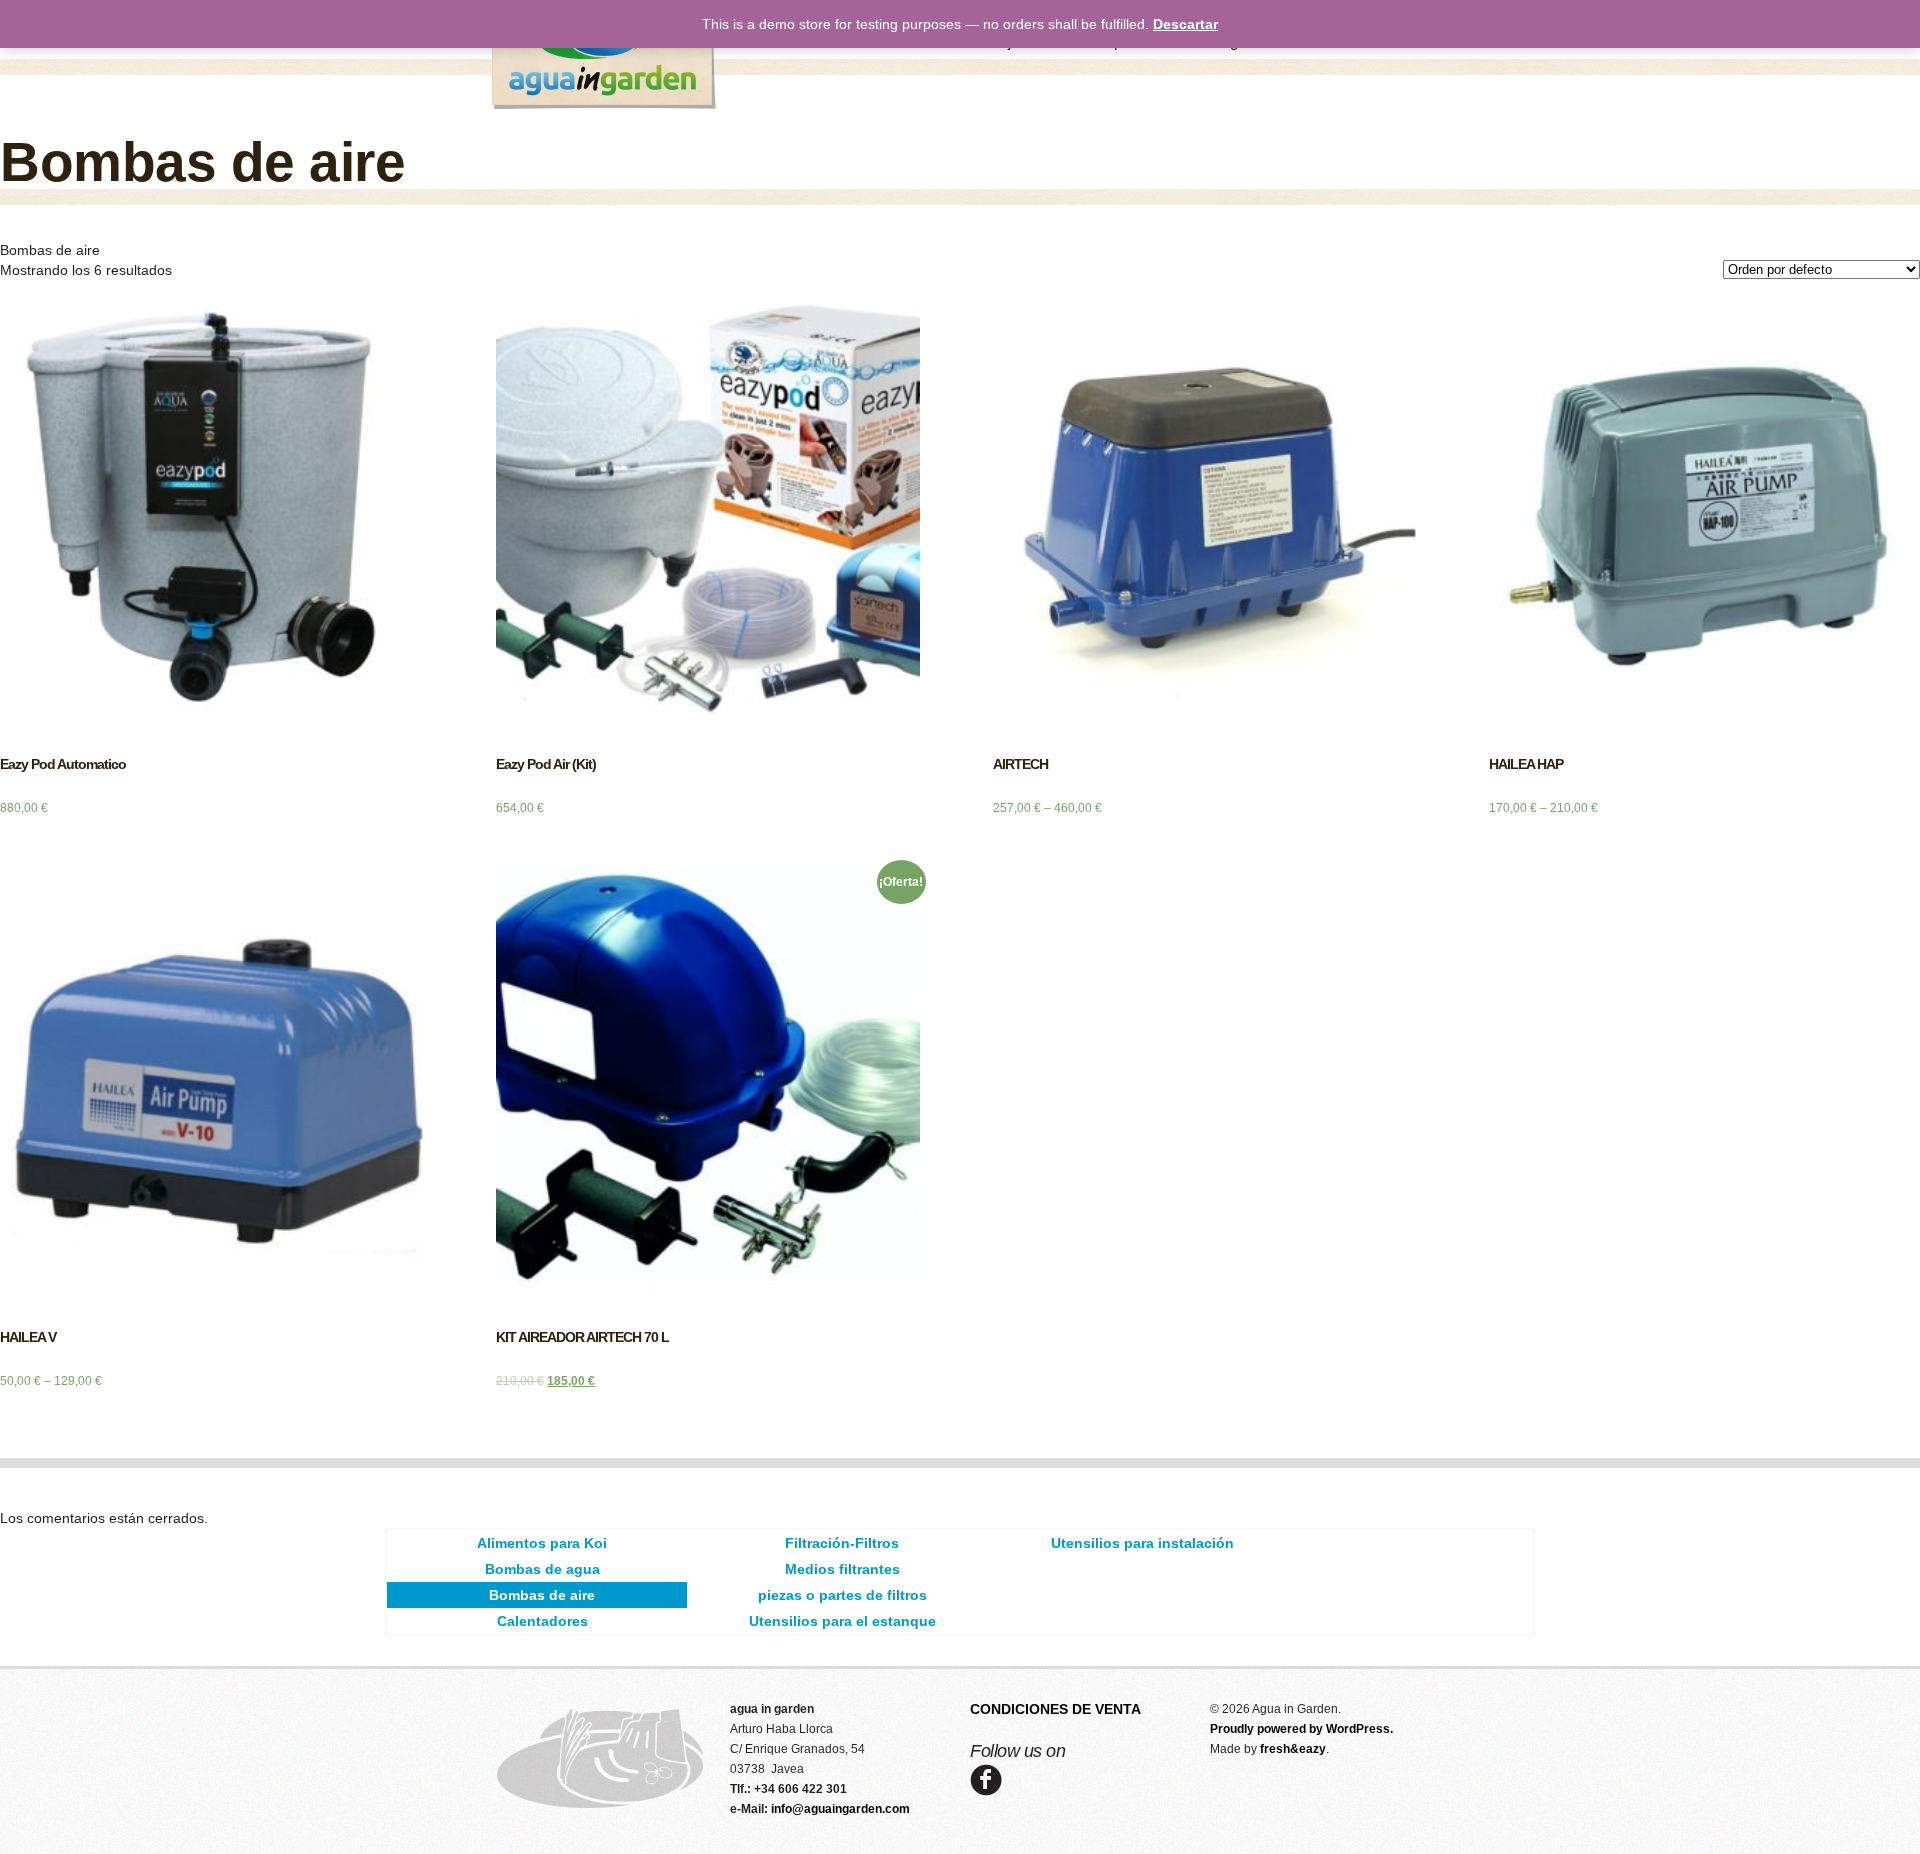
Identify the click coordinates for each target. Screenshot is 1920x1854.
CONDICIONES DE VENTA (1055, 1709)
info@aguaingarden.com (840, 1809)
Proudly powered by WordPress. (1301, 1729)
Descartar (1185, 24)
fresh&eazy (1293, 1749)
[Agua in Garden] (605, 105)
